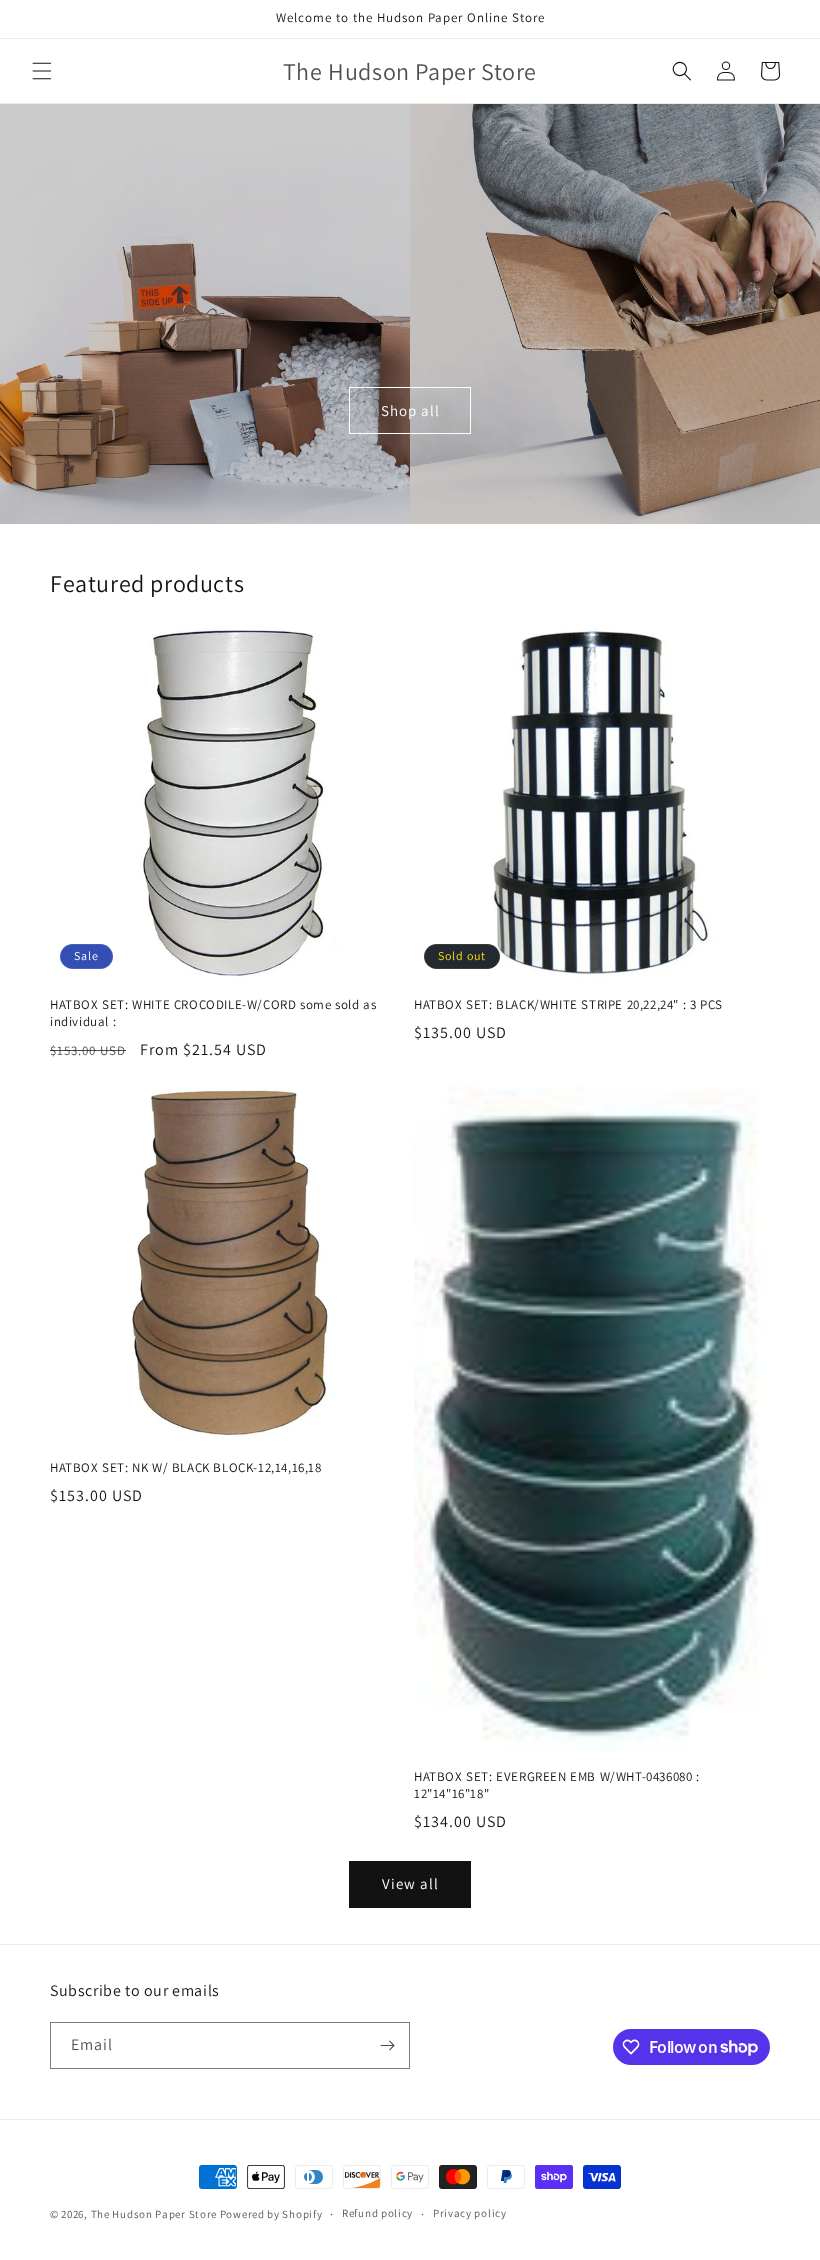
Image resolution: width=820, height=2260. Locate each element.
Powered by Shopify (271, 2214)
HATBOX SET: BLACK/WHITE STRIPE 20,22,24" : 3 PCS (568, 1005)
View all (410, 1883)
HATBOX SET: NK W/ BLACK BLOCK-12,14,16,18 (186, 1468)
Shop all (410, 410)
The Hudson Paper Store (154, 2214)
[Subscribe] (387, 2045)
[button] (42, 71)
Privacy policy (470, 2213)
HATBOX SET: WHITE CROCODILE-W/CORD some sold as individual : (213, 1013)
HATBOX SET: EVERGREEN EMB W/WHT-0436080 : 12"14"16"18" (557, 1785)
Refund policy (377, 2213)
